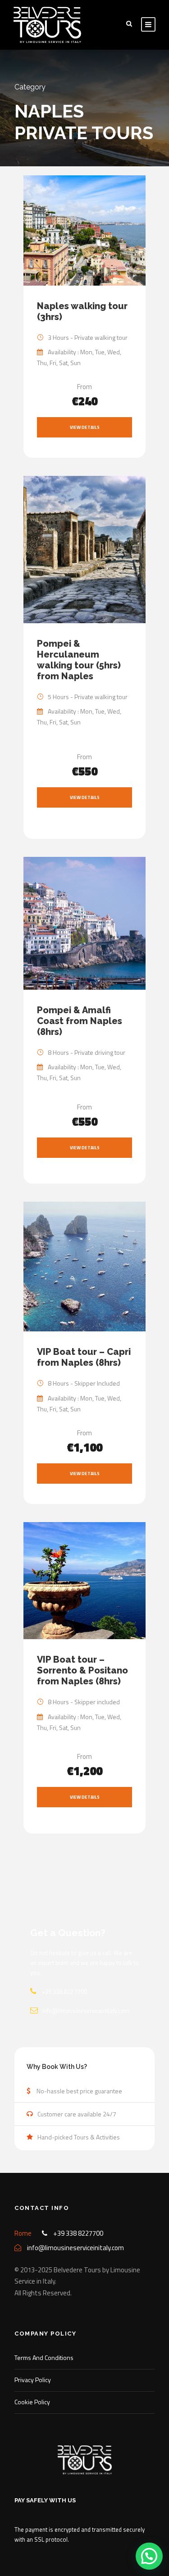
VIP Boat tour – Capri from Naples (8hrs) (84, 1357)
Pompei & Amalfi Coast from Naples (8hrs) (80, 1021)
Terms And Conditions (44, 2357)
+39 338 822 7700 (64, 1992)
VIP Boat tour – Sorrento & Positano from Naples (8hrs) (82, 1670)
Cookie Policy (32, 2402)
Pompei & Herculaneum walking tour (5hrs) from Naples (79, 660)
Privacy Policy (33, 2380)
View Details (85, 427)
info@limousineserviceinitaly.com (86, 2011)
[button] (149, 2556)
